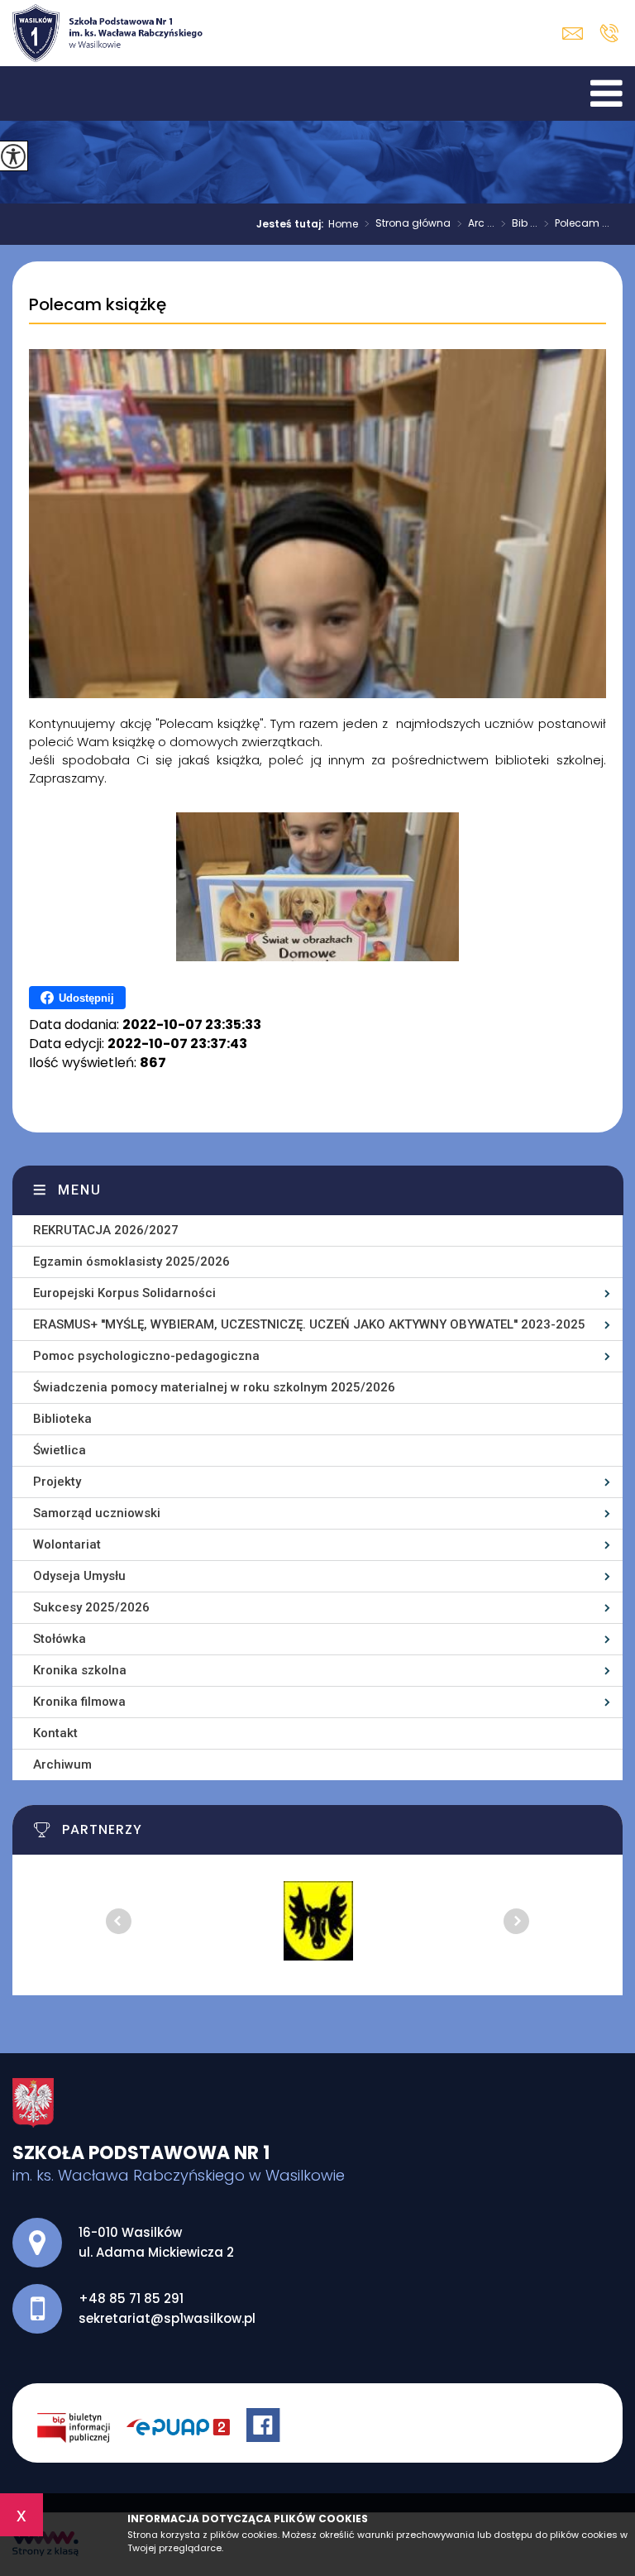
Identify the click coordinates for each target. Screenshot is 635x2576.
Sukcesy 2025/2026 (91, 1607)
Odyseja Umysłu (79, 1576)
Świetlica (60, 1450)
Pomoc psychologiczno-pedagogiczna (146, 1356)
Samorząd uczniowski (97, 1513)
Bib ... (519, 224)
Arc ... (476, 224)
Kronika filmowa (79, 1702)
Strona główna (408, 224)
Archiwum (62, 1764)
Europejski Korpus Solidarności (124, 1293)
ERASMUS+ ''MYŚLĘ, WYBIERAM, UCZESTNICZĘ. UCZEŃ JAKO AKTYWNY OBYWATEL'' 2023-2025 (309, 1324)
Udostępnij (86, 998)
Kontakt (55, 1733)
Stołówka (60, 1639)
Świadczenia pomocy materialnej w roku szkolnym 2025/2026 (214, 1387)
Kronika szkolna (80, 1670)
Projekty (57, 1482)
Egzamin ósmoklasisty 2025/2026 (131, 1262)
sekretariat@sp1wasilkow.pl (577, 34)
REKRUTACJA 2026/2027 (106, 1230)
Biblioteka (62, 1419)
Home (343, 224)
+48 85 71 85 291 (609, 33)
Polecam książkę (98, 305)
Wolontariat (67, 1544)
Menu (80, 1190)
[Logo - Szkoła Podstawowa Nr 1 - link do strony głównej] (107, 33)
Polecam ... (577, 224)
